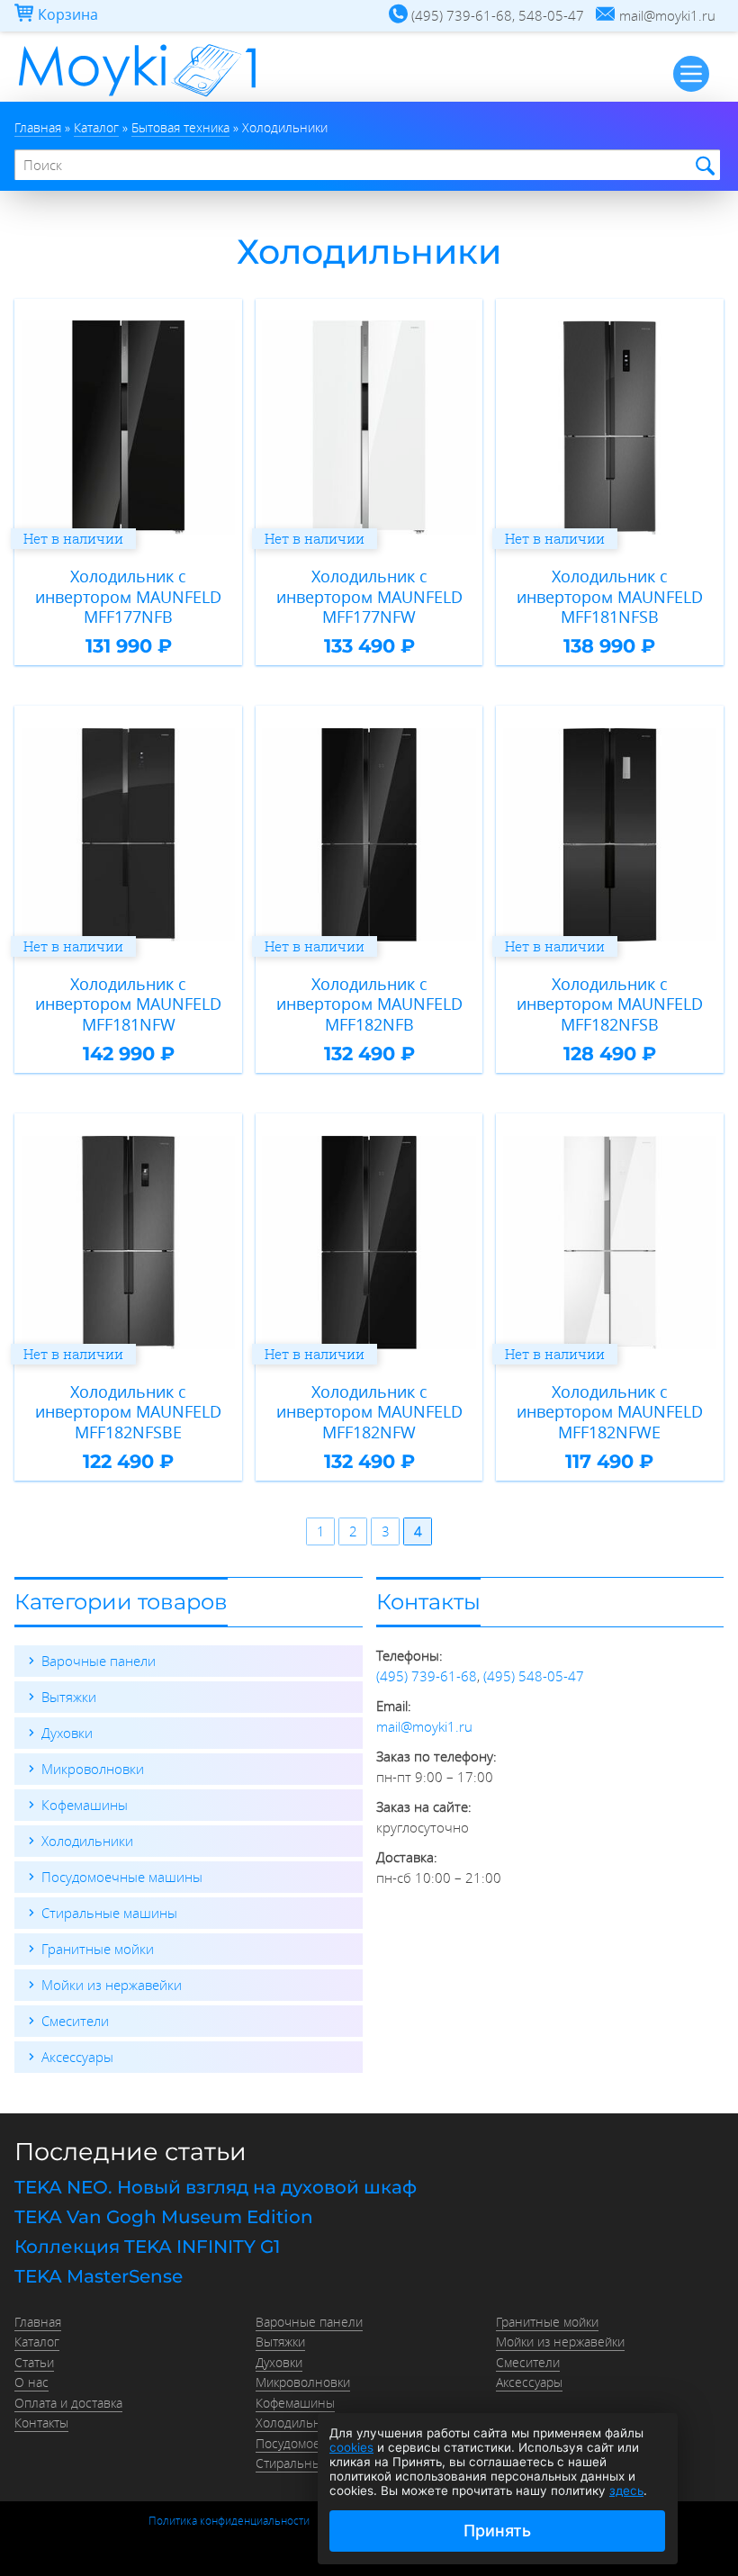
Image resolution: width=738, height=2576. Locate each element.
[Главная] (137, 96)
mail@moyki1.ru (424, 1726)
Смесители (75, 2021)
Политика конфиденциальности (229, 2520)
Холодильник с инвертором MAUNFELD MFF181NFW (128, 1004)
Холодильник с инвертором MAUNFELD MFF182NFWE (610, 1412)
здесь (626, 2490)
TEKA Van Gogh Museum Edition (164, 2217)
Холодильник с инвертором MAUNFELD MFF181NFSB (610, 597)
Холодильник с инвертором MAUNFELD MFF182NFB (369, 1004)
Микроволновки (93, 1769)
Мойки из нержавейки (112, 1985)
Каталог (37, 2342)
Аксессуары (77, 2057)
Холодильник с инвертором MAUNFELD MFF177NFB (128, 597)
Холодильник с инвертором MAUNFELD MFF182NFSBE (128, 1412)
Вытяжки (69, 1697)
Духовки (67, 1733)
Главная (38, 2322)
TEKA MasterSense (99, 2276)
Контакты (41, 2423)
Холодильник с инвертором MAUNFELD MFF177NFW (369, 597)
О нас (31, 2382)
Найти (702, 166)
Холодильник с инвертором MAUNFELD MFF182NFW (369, 1412)
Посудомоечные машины (122, 1877)
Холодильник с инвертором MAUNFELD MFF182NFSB (610, 1004)
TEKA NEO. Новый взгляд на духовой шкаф (216, 2187)
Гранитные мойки (98, 1949)
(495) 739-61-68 (427, 1676)
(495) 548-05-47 (534, 1676)
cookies (351, 2447)
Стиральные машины (109, 1913)
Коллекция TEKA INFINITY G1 (147, 2247)
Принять (497, 2531)
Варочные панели (99, 1661)
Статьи (34, 2363)
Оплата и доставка (68, 2403)
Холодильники (87, 1841)
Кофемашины (85, 1805)
